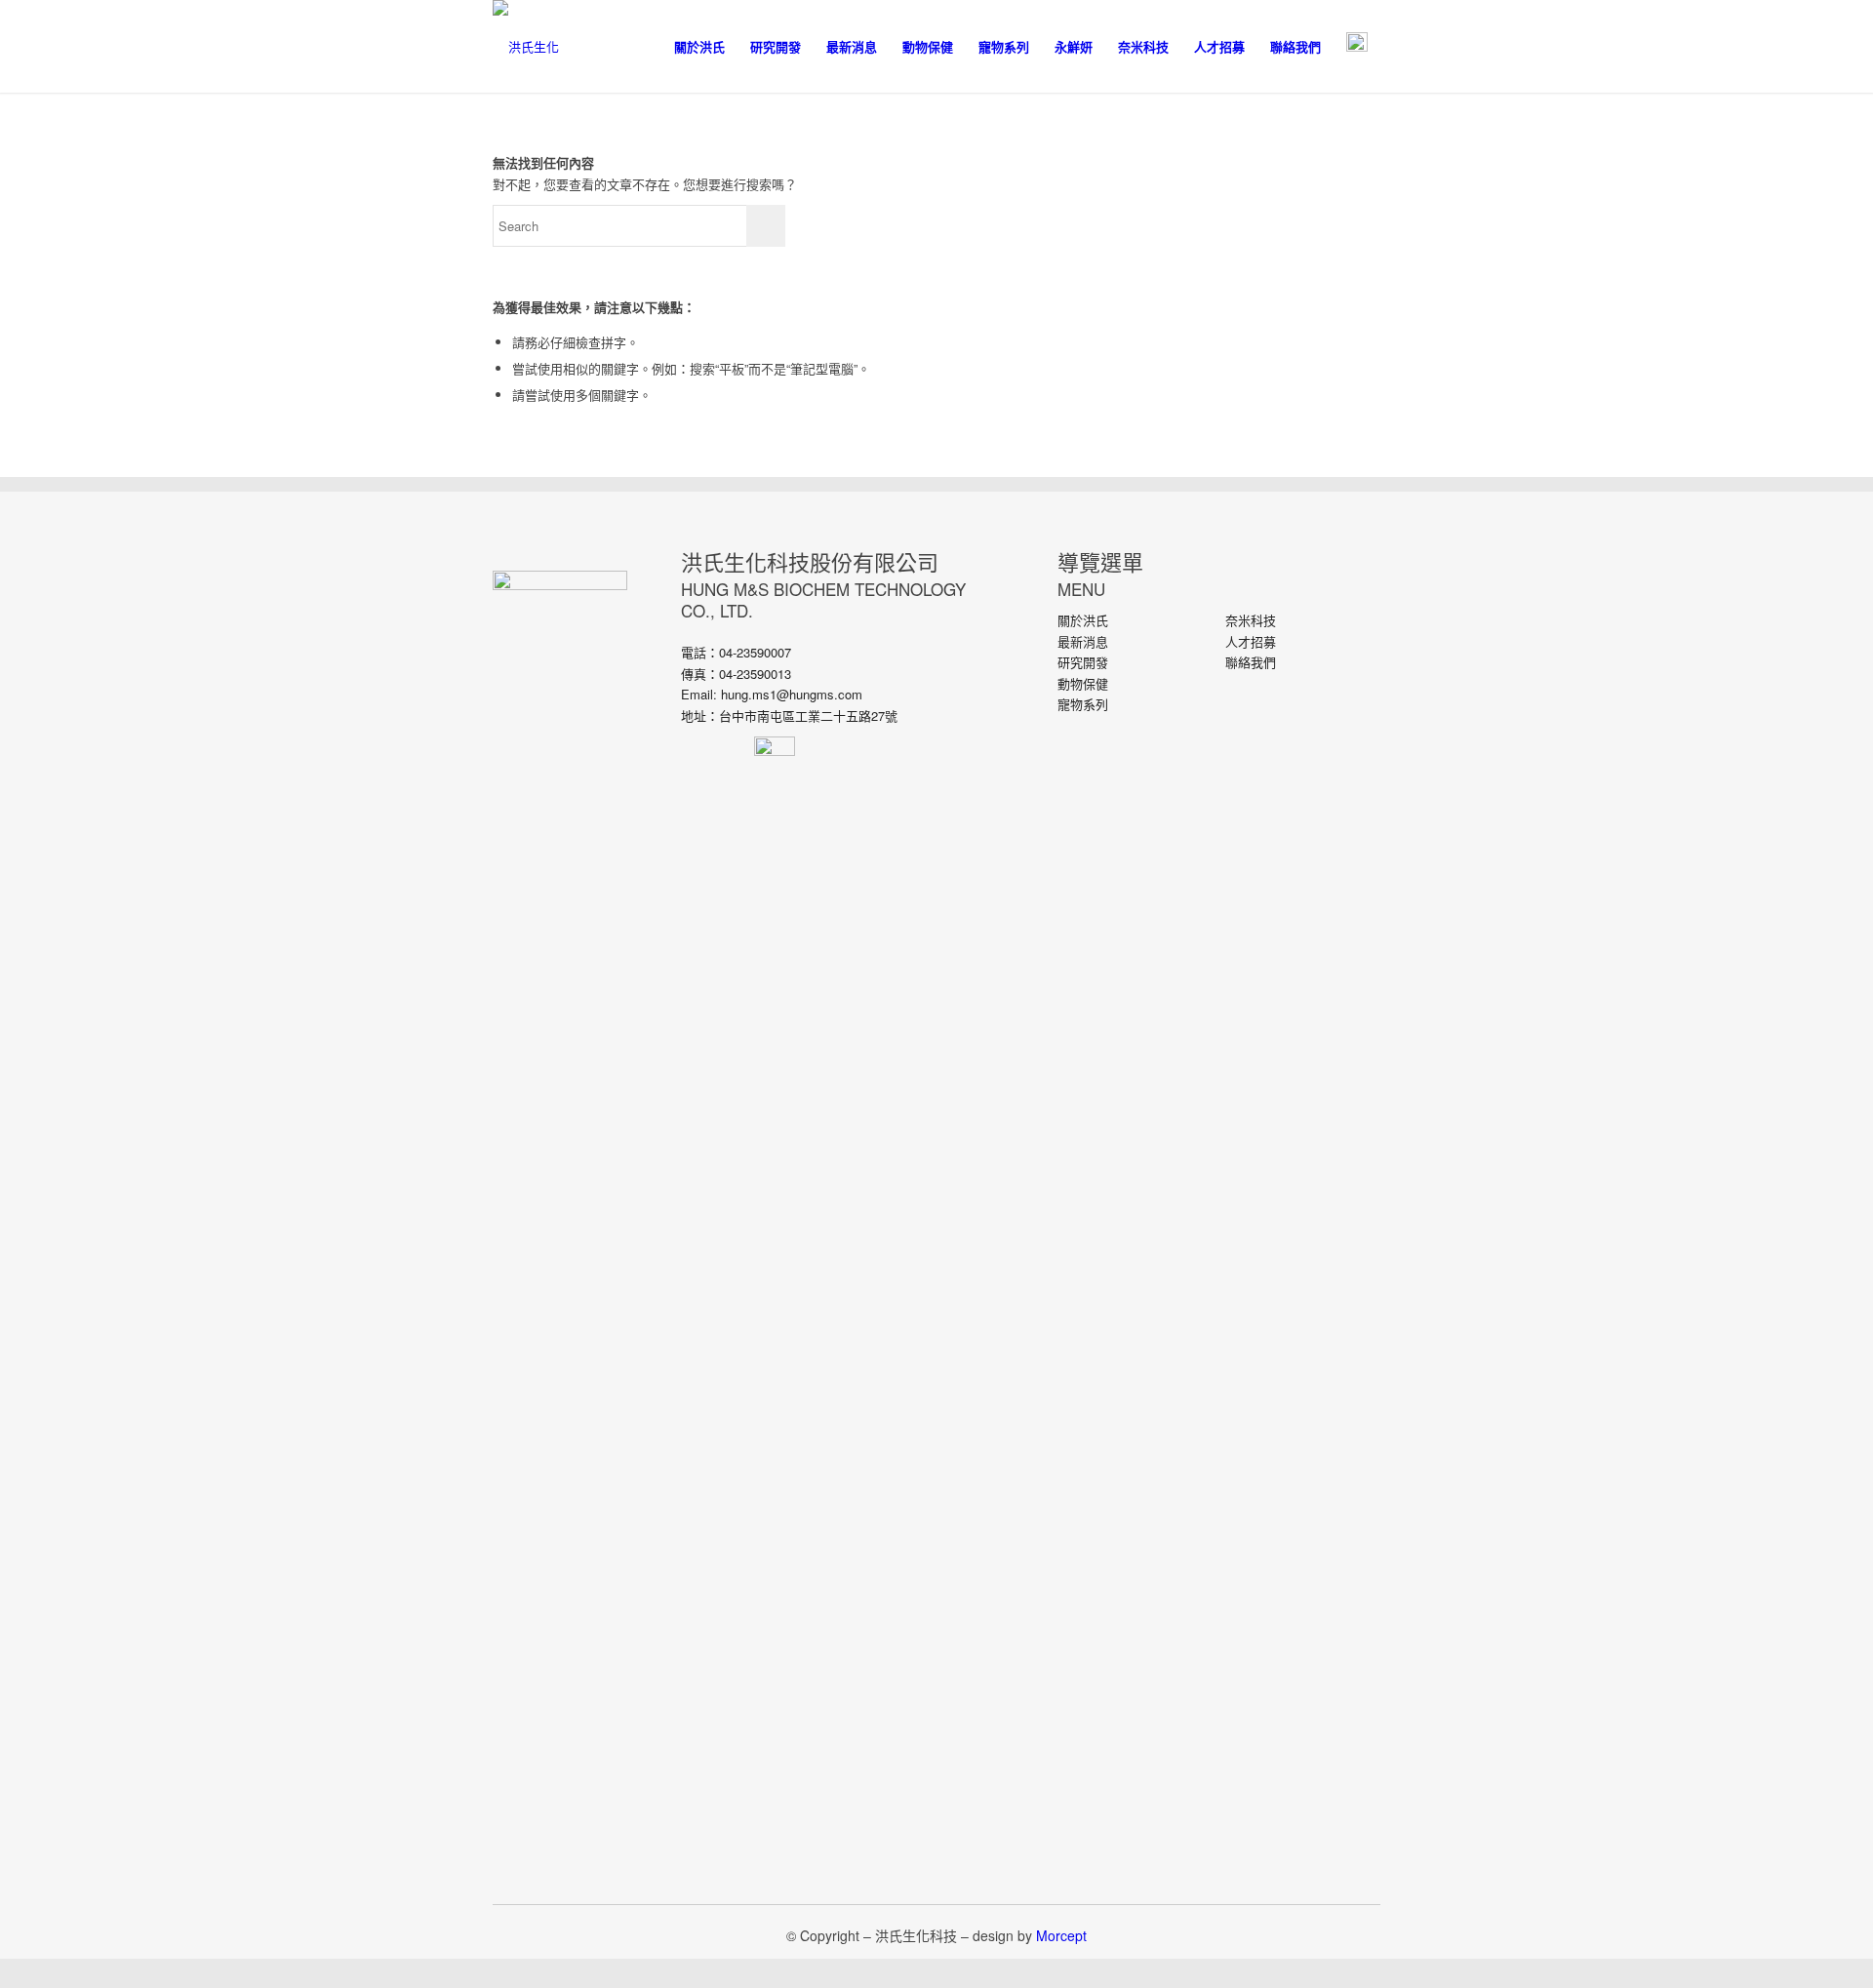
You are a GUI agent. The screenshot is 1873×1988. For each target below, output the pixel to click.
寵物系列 (1083, 704)
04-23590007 (755, 652)
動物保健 (1083, 683)
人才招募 (1251, 641)
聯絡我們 (1251, 662)
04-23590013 (755, 674)
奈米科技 (1251, 620)
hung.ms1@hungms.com (792, 694)
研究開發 (1083, 662)
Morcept (1061, 1935)
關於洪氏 (1083, 620)
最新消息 (1083, 641)
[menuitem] (699, 46)
